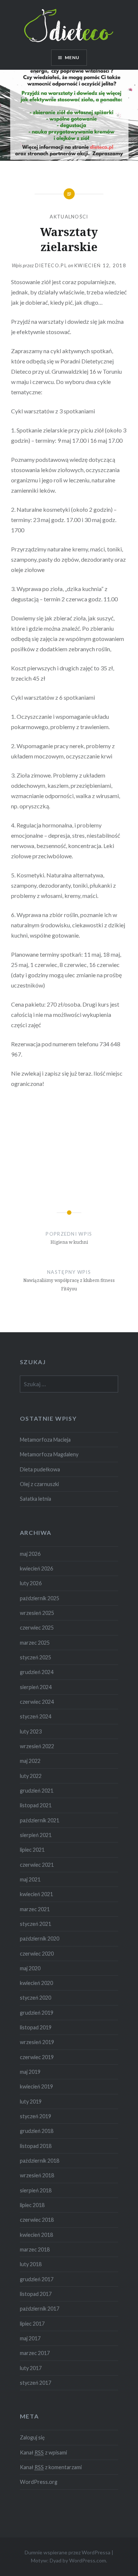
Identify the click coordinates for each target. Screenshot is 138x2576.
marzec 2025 (35, 1643)
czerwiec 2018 (37, 2220)
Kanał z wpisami (43, 2452)
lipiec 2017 (32, 2324)
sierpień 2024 (36, 1687)
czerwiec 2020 (37, 1954)
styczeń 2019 (36, 2116)
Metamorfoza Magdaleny (49, 1454)
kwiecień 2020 (36, 1983)
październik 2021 (40, 1820)
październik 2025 (40, 1598)
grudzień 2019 (37, 2013)
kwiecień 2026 (36, 1568)
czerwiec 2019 (37, 2057)
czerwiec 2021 (37, 1865)
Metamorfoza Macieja (45, 1440)
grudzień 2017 (37, 2279)
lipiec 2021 (32, 1850)
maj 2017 (30, 2338)
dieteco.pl (51, 265)
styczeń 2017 (36, 2383)
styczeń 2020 (36, 1998)
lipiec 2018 (32, 2205)
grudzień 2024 (37, 1672)
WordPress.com (88, 2560)
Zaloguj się (32, 2437)
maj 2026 (30, 1554)
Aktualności (69, 217)
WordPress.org (39, 2482)
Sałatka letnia (36, 1499)
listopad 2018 (36, 2146)
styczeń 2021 (36, 1924)
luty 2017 (31, 2368)
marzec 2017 (35, 2353)
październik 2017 (40, 2309)
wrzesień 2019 (37, 2042)
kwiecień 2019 (36, 2086)
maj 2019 (30, 2072)
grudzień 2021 (37, 1791)
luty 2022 (31, 1776)
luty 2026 (31, 1583)
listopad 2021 (36, 1805)
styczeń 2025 (36, 1657)
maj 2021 (30, 1879)
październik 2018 (40, 2161)
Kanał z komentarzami (51, 2467)
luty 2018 (31, 2264)
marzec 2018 (35, 2249)
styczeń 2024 (36, 1716)
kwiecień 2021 (36, 1894)
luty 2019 (31, 2102)
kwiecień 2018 (36, 2235)
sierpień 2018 (36, 2190)
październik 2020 (40, 1939)
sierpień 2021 (36, 1835)
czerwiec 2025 (37, 1628)
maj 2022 (30, 1761)
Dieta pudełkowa (40, 1469)
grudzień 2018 (37, 2131)
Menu (72, 57)
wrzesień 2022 (37, 1746)
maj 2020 (30, 1968)
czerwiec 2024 (37, 1702)
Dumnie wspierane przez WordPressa (68, 2552)
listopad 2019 (36, 2027)
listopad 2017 (36, 2294)
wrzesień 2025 (37, 1613)
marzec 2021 (35, 1909)
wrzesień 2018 (37, 2175)
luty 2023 (31, 1731)
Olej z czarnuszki (39, 1484)
